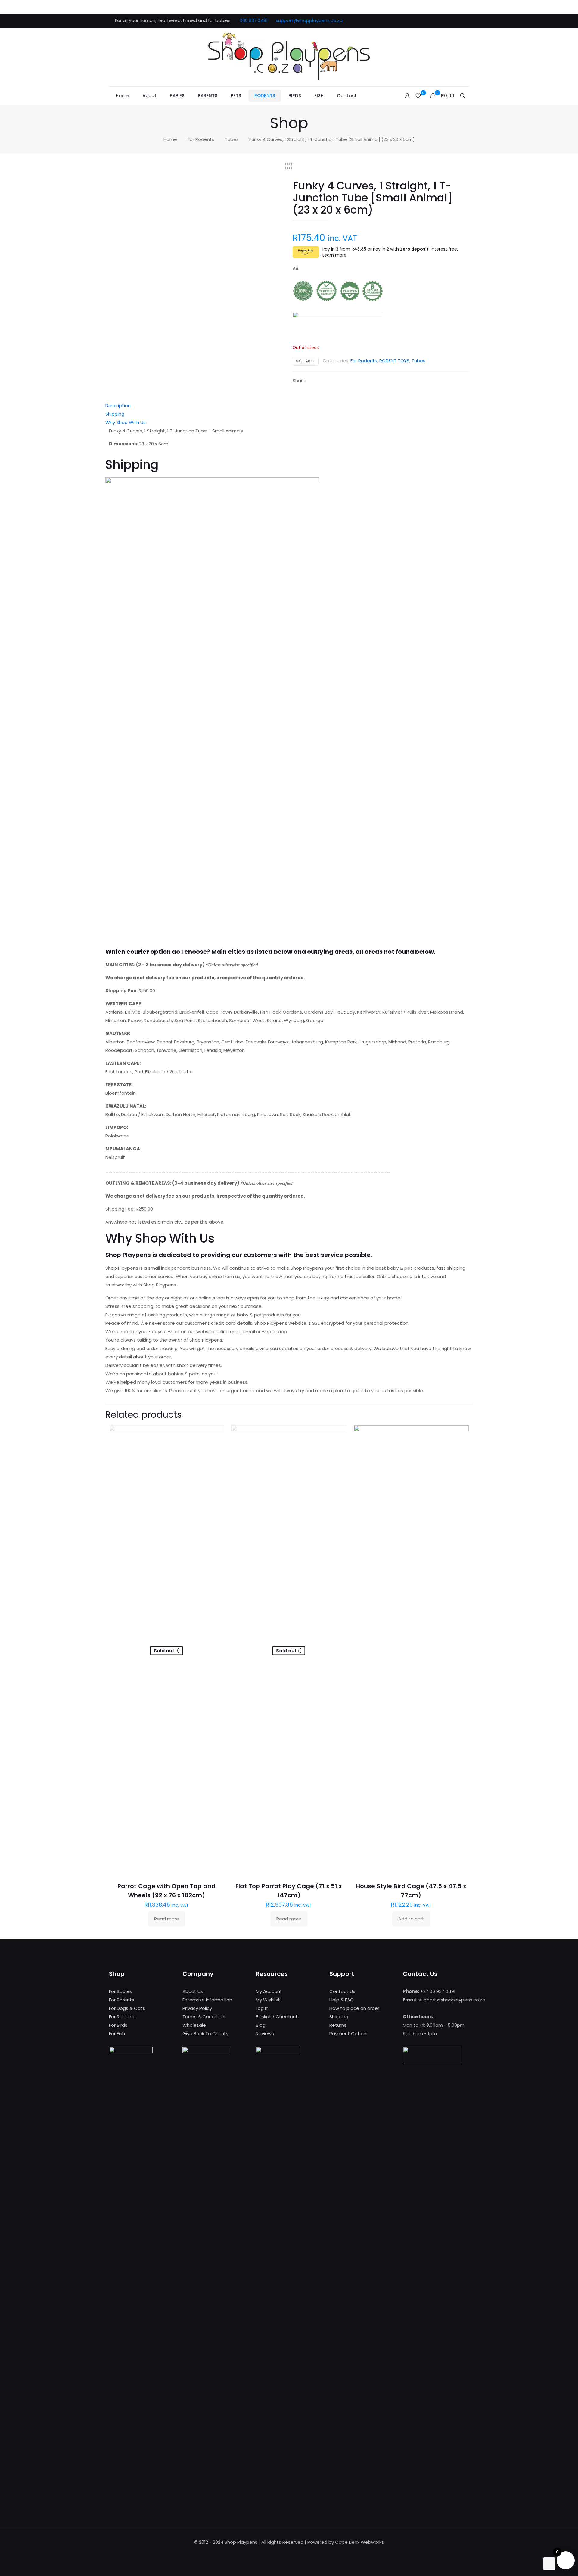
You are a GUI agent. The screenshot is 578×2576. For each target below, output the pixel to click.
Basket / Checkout (277, 2017)
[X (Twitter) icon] (437, 21)
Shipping (115, 414)
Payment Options (349, 2033)
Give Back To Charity (205, 2033)
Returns (338, 2025)
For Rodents (201, 139)
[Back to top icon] (549, 2564)
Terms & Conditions (205, 2017)
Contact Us (342, 1991)
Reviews (265, 2033)
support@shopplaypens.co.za (309, 20)
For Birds (118, 2025)
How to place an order (354, 2008)
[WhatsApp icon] (422, 21)
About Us (193, 1991)
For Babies (120, 1991)
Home (170, 139)
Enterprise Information (207, 2000)
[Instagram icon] (460, 21)
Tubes (232, 139)
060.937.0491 (254, 20)
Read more (167, 1919)
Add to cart (411, 1919)
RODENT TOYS (394, 361)
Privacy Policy (197, 2008)
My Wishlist (268, 2000)
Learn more (334, 255)
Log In (262, 2008)
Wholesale (194, 2025)
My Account (269, 1991)
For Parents (122, 2000)
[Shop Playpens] (289, 57)
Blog (261, 2025)
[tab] (289, 406)
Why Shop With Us (126, 422)
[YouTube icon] (444, 21)
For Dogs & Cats (127, 2008)
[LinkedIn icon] (452, 21)
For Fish (117, 2033)
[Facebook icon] (429, 21)
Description (118, 405)
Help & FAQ (342, 2000)
